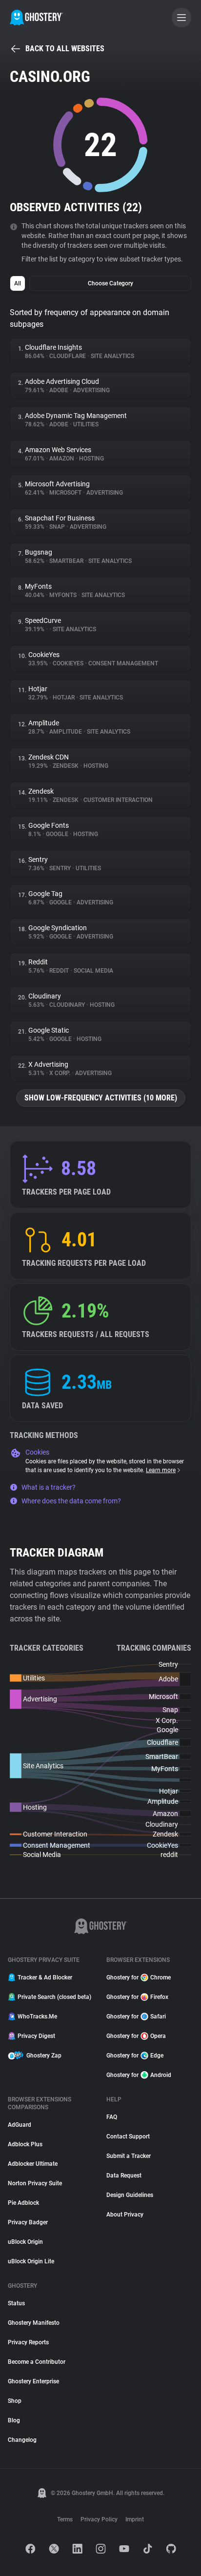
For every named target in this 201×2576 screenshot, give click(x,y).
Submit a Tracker (129, 2156)
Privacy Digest (36, 2036)
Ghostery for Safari (136, 2017)
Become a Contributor (37, 2362)
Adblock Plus (25, 2144)
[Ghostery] (36, 18)
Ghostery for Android (139, 2075)
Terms (65, 2519)
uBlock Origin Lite (31, 2261)
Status (16, 2303)
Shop (15, 2401)
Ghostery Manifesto (34, 2323)
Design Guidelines (130, 2195)
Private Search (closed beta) (54, 1997)
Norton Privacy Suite (35, 2183)
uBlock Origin (25, 2242)
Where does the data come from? (71, 1501)
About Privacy (125, 2215)
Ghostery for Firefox (137, 1997)
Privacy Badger (28, 2222)
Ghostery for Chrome (139, 1977)
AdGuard (20, 2125)
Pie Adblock (23, 2203)
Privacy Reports (28, 2342)
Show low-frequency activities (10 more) (101, 1098)
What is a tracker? (49, 1487)
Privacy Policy (99, 2519)
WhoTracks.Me (37, 2017)
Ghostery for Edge (135, 2056)
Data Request (124, 2176)
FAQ (112, 2117)
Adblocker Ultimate (33, 2164)
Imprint (135, 2519)
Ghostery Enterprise (33, 2381)
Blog (14, 2420)
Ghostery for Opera (136, 2036)
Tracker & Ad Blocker (45, 1977)
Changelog (22, 2440)
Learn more (161, 1470)
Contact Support (128, 2137)
